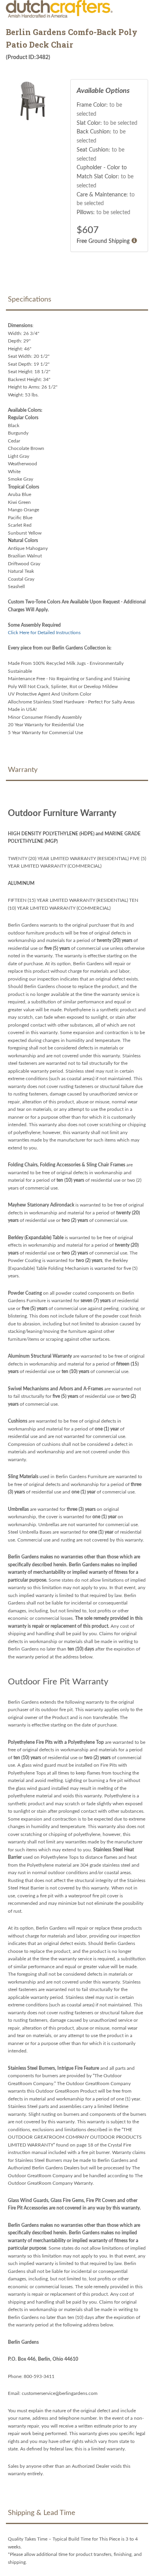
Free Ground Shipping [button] (103, 241)
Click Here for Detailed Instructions (44, 633)
